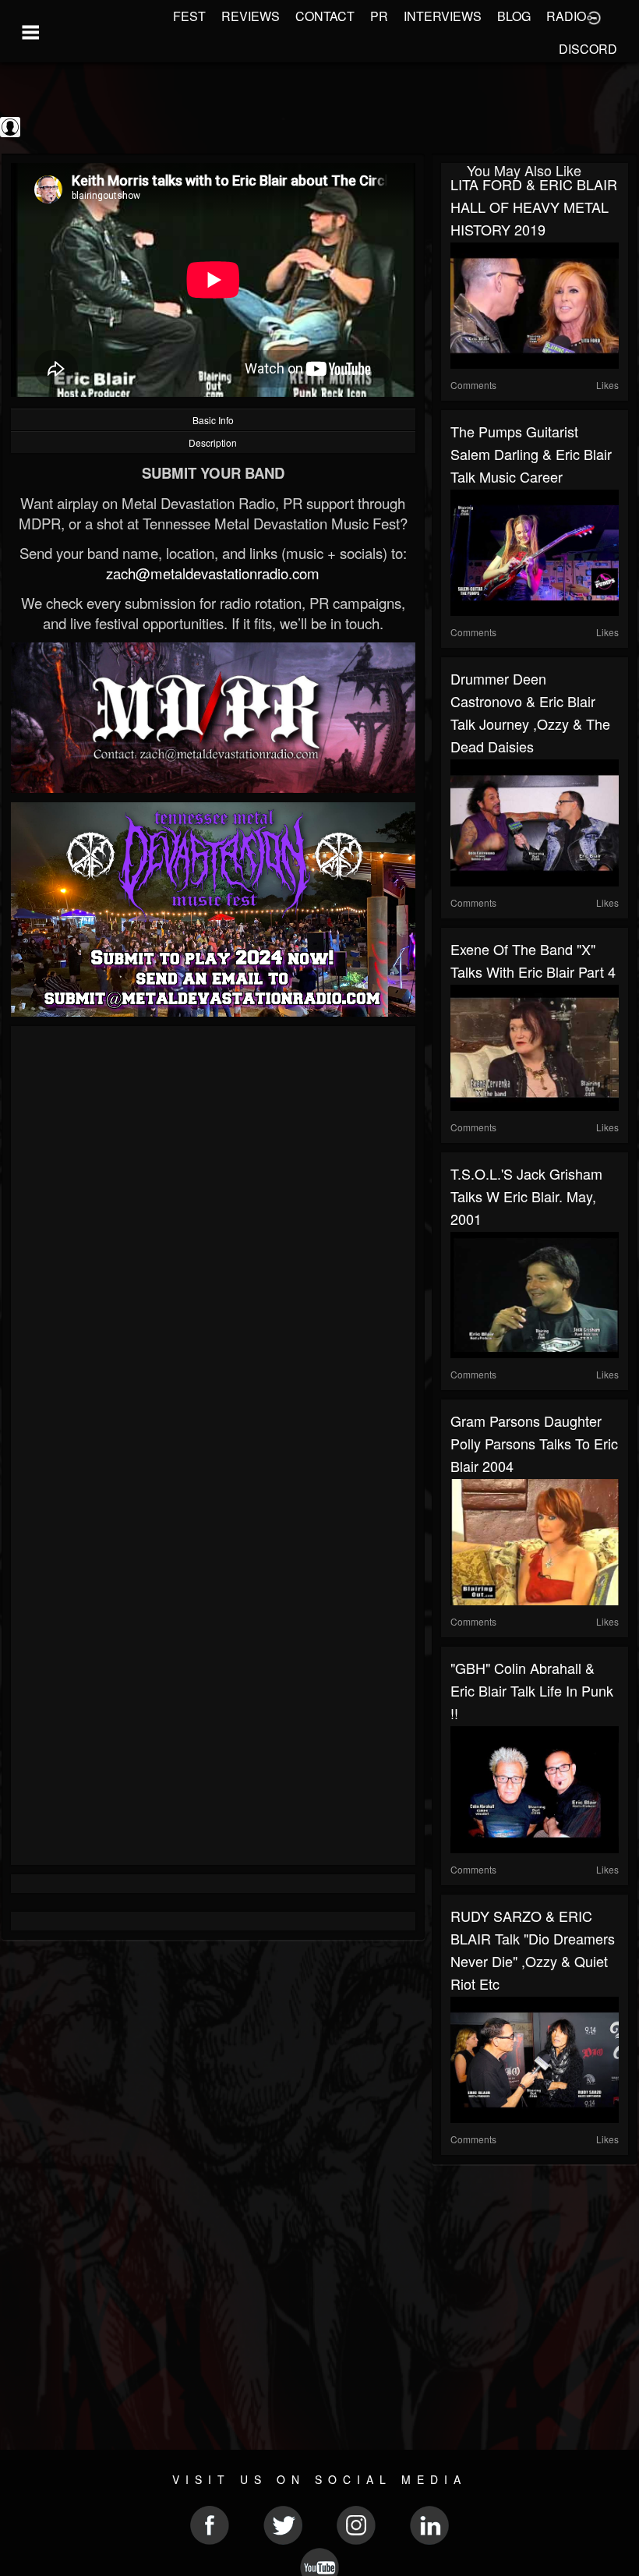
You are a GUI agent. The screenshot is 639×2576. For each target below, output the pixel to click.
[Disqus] (213, 1244)
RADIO (566, 16)
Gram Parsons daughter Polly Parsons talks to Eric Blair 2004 (534, 1443)
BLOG (514, 16)
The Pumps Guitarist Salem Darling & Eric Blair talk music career (531, 454)
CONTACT (325, 16)
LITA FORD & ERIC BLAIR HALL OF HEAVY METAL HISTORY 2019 (534, 207)
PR (379, 16)
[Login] (594, 16)
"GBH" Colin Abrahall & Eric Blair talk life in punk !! (532, 1690)
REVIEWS (251, 16)
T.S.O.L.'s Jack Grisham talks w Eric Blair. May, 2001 (526, 1196)
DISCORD (588, 49)
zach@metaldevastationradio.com (213, 573)
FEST (189, 16)
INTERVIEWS (443, 16)
